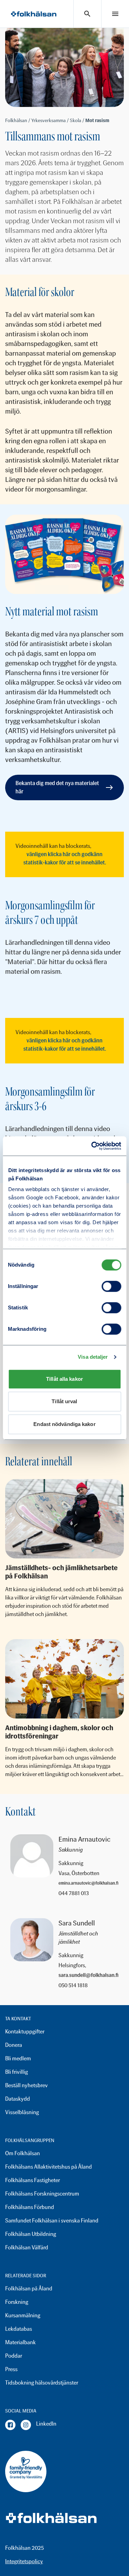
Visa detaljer (93, 1357)
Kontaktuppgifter (25, 2032)
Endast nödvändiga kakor (64, 1424)
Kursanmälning (23, 2315)
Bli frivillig (17, 2072)
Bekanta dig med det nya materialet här (57, 787)
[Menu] (115, 14)
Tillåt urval (64, 1401)
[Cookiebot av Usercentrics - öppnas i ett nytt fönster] (92, 1146)
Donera (14, 2045)
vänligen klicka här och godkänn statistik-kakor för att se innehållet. (65, 858)
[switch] (111, 1286)
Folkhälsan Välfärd (27, 2247)
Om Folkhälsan (23, 2153)
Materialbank (20, 2342)
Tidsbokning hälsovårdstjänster (42, 2383)
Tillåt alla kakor (64, 1379)
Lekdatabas (19, 2329)
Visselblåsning (22, 2112)
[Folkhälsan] (34, 14)
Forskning (17, 2302)
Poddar (14, 2356)
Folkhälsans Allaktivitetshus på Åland (49, 2167)
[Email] (89, 1883)
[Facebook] (10, 2425)
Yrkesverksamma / (51, 121)
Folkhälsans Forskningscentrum (42, 2194)
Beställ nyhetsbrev (26, 2085)
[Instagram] (26, 2425)
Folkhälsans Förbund (30, 2207)
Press (11, 2369)
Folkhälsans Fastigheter (33, 2180)
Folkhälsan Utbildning (31, 2234)
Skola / (78, 121)
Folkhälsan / (18, 121)
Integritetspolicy (24, 2561)
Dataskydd (18, 2099)
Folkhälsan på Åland (29, 2288)
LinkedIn (46, 2424)
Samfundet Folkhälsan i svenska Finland (52, 2221)
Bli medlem (18, 2058)
